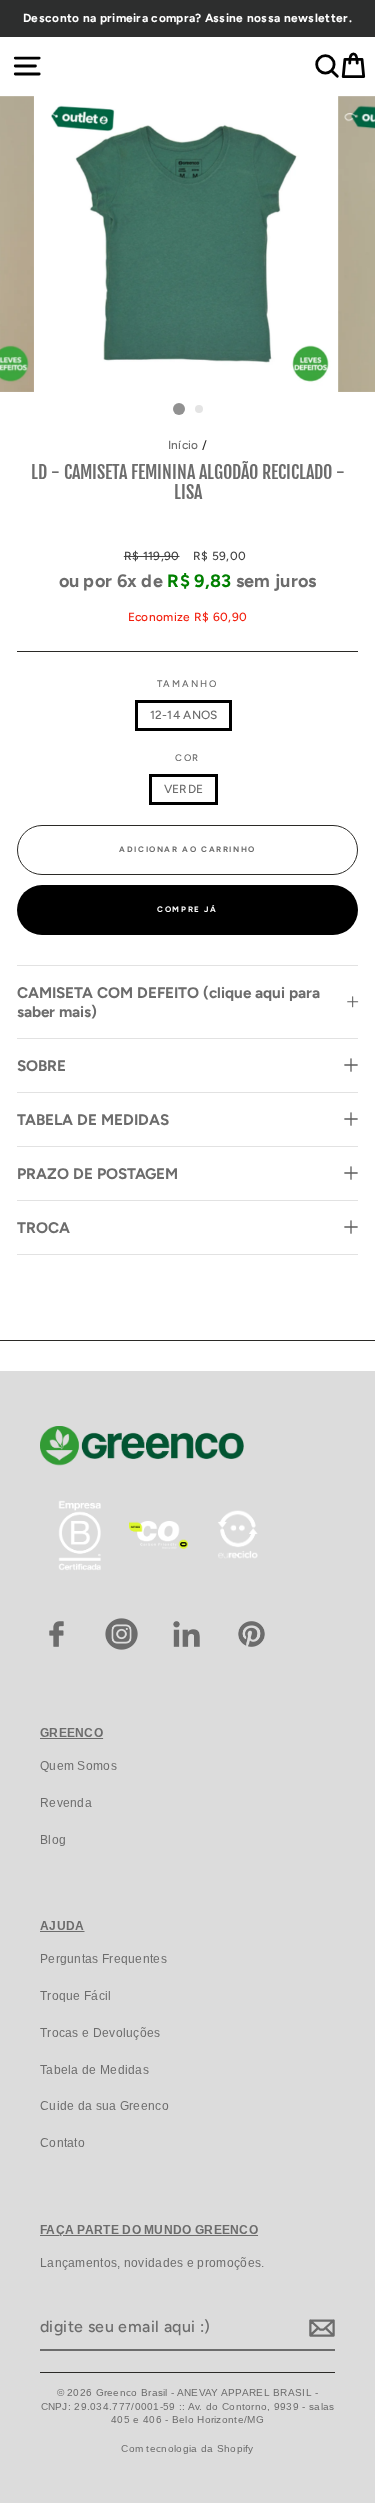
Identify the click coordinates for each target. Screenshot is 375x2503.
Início (183, 445)
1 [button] (179, 409)
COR (188, 757)
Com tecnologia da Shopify (187, 2448)
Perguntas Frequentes (103, 1959)
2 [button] (200, 410)
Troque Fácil (76, 1996)
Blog (53, 1840)
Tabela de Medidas (94, 2070)
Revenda (66, 1803)
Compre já (187, 909)
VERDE (184, 789)
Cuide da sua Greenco (104, 2106)
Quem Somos (78, 1766)
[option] (187, 18)
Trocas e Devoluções (100, 2033)
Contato (62, 2143)
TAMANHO (187, 683)
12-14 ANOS (184, 715)
